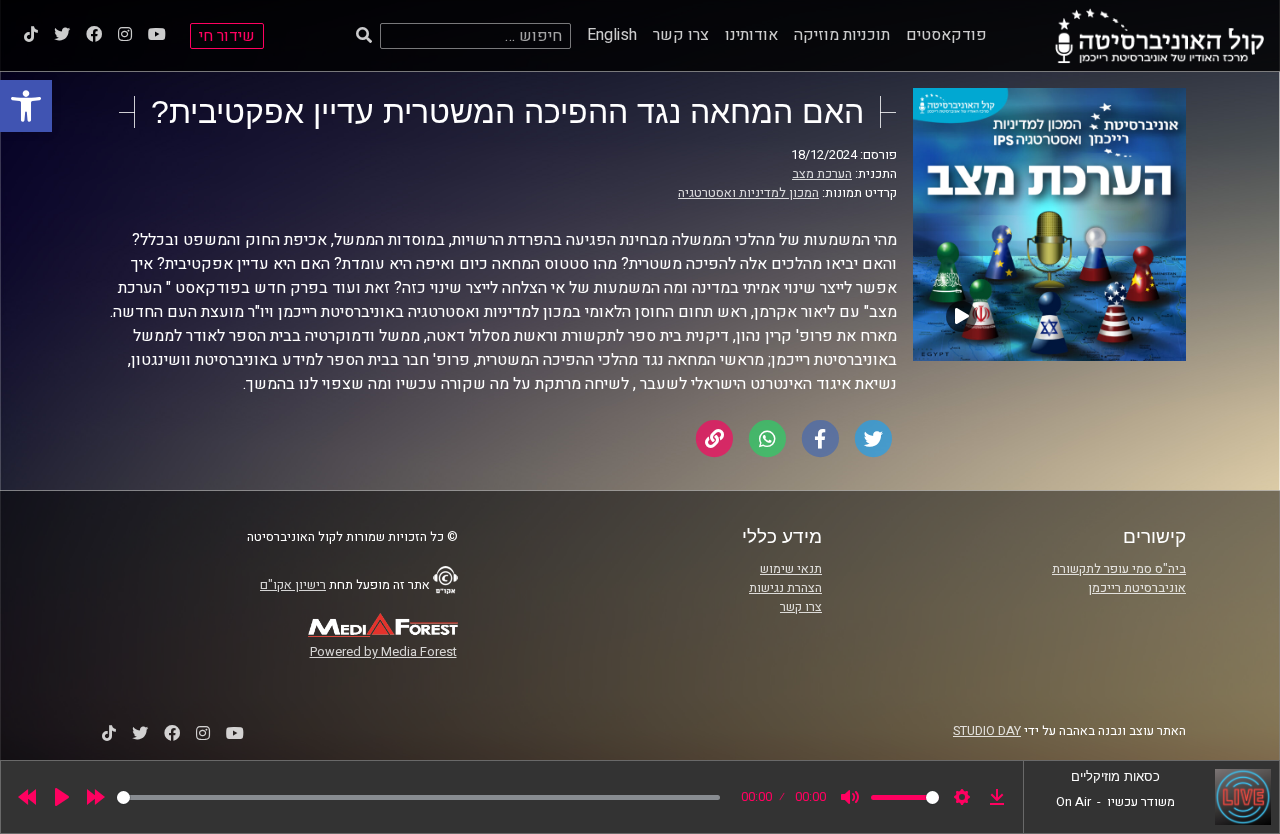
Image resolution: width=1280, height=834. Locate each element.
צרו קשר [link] (681, 35)
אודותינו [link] (751, 35)
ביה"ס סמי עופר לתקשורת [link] (1119, 569)
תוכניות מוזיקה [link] (842, 35)
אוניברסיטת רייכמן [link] (1137, 588)
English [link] (612, 35)
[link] (26, 106)
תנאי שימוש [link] (791, 569)
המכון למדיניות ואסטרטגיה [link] (748, 193)
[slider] (418, 797)
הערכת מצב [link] (822, 174)
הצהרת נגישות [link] (785, 588)
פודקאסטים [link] (946, 35)
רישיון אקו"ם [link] (293, 585)
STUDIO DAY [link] (987, 731)
